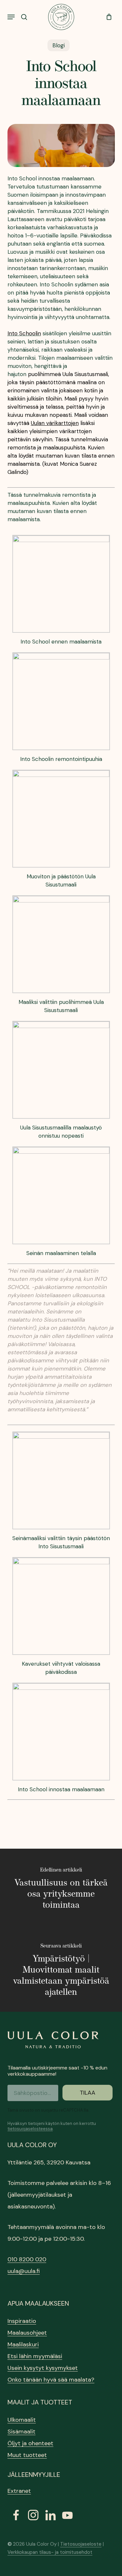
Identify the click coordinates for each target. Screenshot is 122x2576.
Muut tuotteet (27, 2455)
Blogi (59, 45)
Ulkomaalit (22, 2420)
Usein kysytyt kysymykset (43, 2368)
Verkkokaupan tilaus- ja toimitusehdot (50, 2552)
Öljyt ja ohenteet (30, 2443)
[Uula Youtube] (68, 2515)
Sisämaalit (21, 2432)
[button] (11, 17)
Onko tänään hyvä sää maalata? (51, 2380)
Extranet (19, 2491)
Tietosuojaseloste (81, 2544)
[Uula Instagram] (33, 2515)
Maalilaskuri (23, 2344)
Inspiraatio (22, 2321)
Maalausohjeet (27, 2333)
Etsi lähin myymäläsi (35, 2356)
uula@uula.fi (24, 2271)
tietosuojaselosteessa (30, 2129)
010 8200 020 (27, 2259)
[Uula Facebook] (16, 2515)
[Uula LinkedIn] (50, 2515)
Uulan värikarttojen (55, 423)
